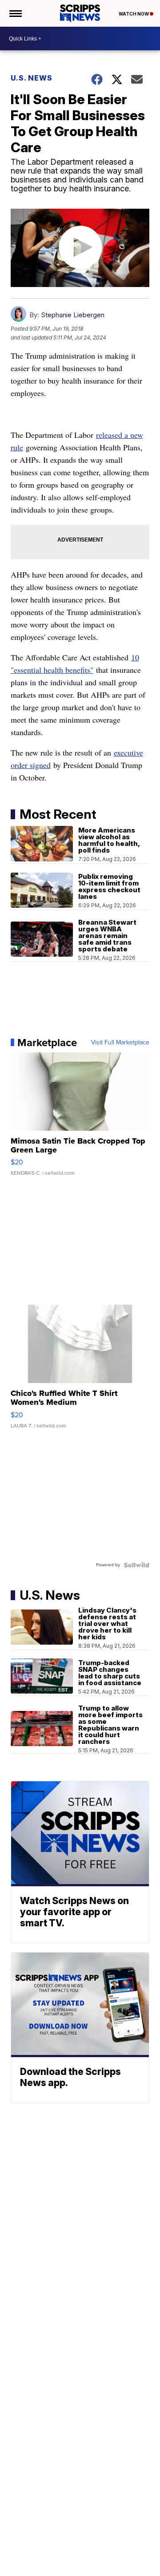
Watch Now (134, 14)
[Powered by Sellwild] (136, 1565)
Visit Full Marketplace (120, 1043)
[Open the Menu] (15, 13)
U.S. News (32, 78)
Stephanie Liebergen (73, 315)
